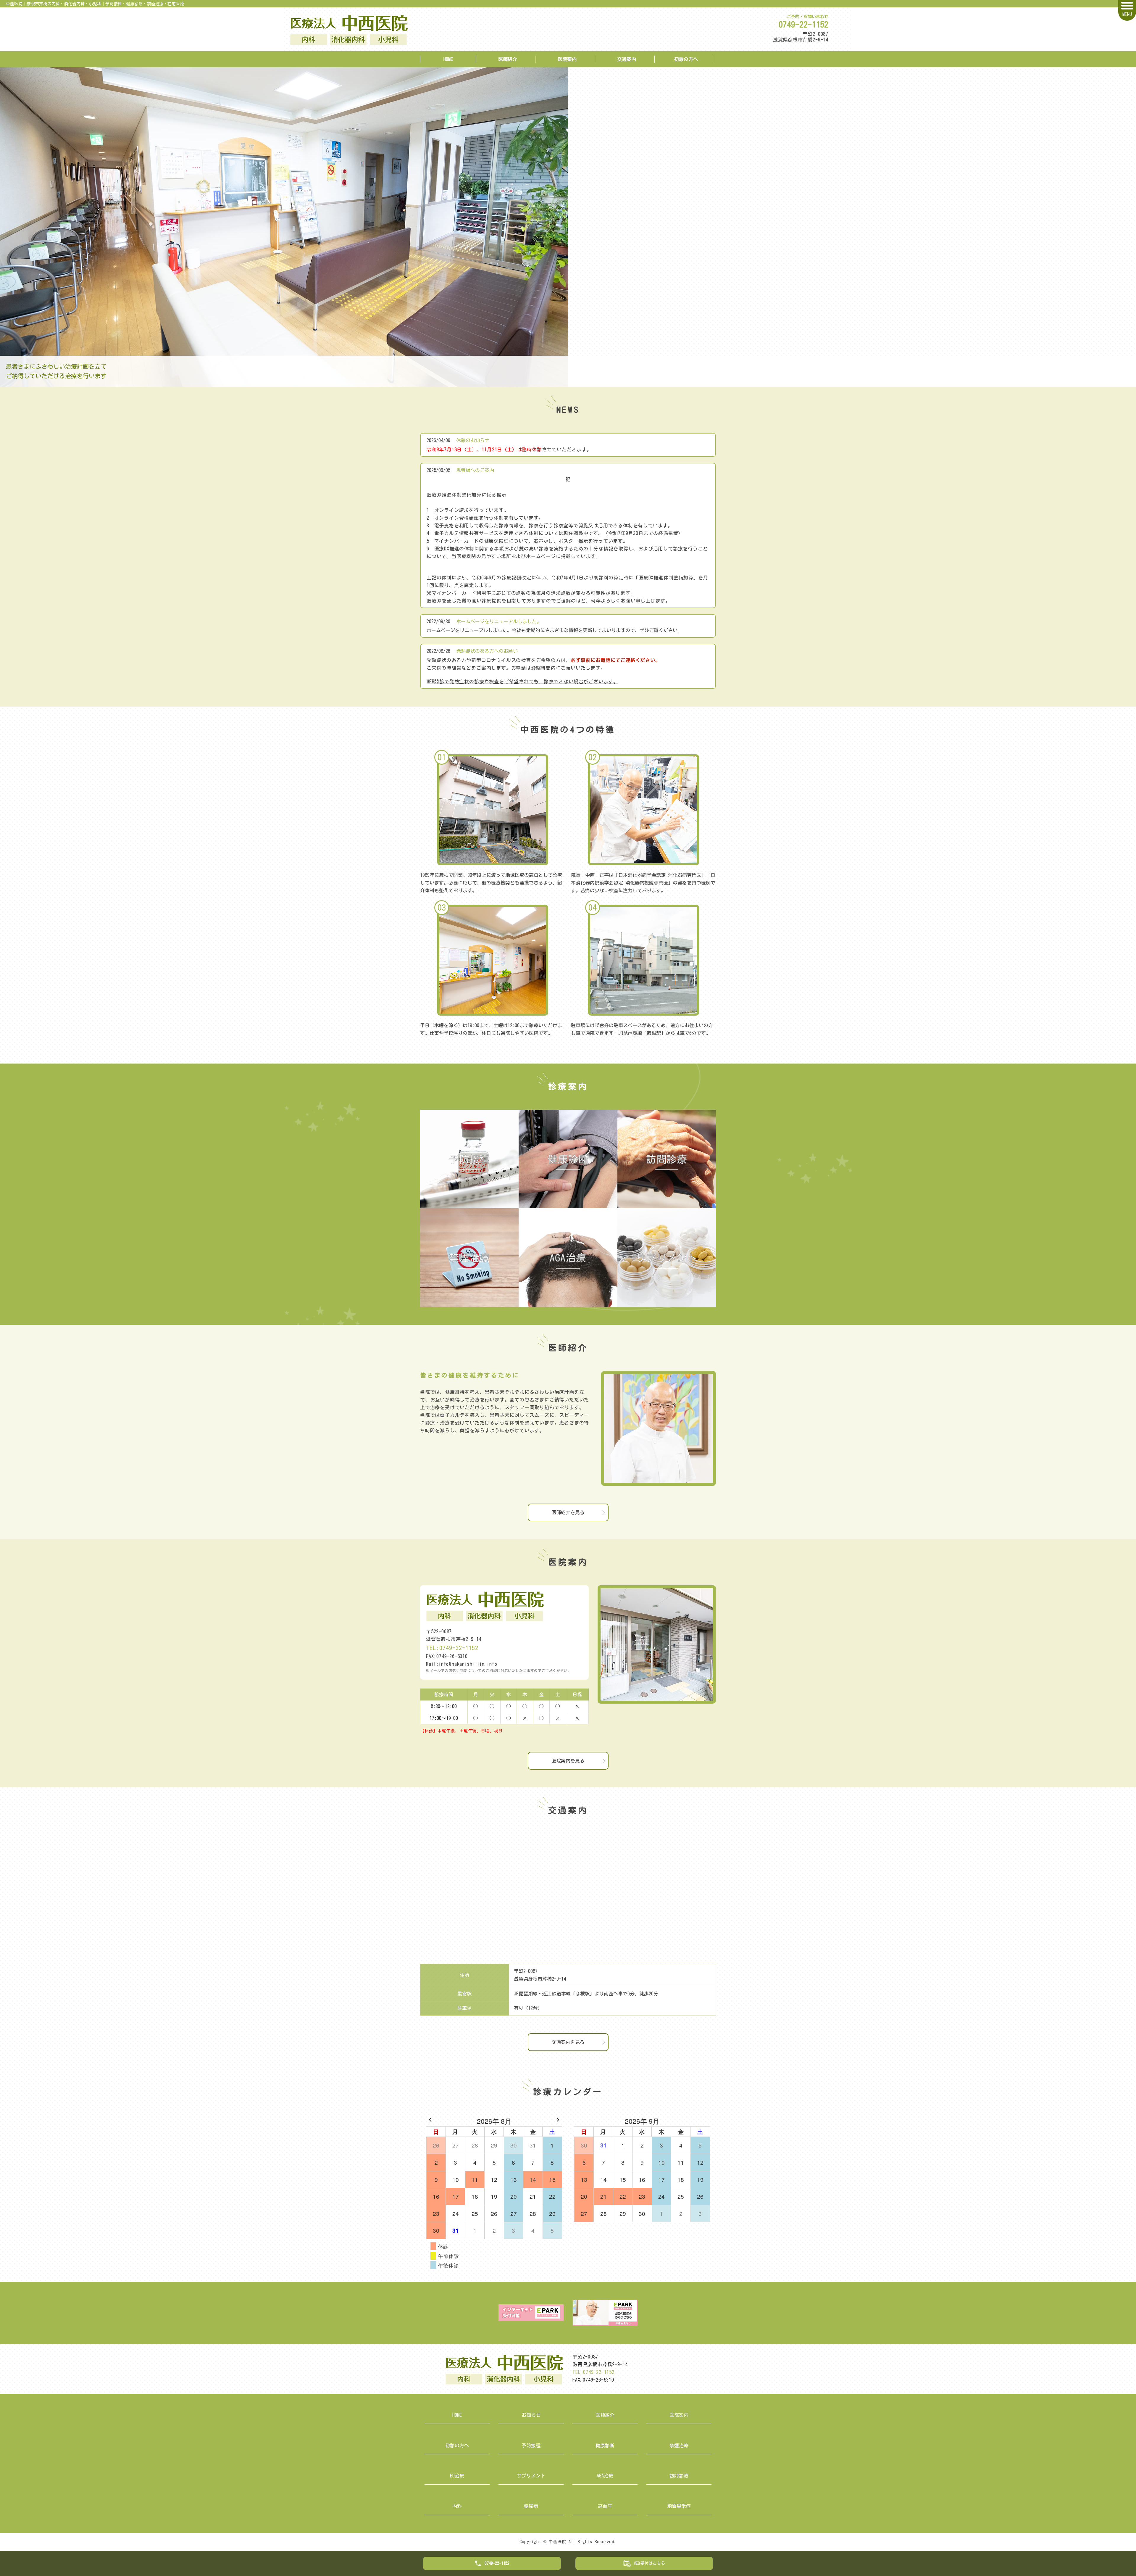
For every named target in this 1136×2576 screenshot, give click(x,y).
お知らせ (531, 2415)
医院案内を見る (568, 1761)
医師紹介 (508, 59)
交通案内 (627, 59)
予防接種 (531, 2445)
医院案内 (567, 59)
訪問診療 (679, 2476)
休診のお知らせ (473, 440)
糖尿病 (531, 2506)
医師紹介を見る (568, 1512)
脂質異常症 (679, 2506)
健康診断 (605, 2445)
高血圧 (605, 2506)
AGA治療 (605, 2476)
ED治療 (457, 2476)
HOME (448, 59)
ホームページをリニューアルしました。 (499, 621)
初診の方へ (686, 59)
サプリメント (531, 2476)
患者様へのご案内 (475, 470)
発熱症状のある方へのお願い (487, 651)
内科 (457, 2506)
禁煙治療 (679, 2445)
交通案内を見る (568, 2042)
